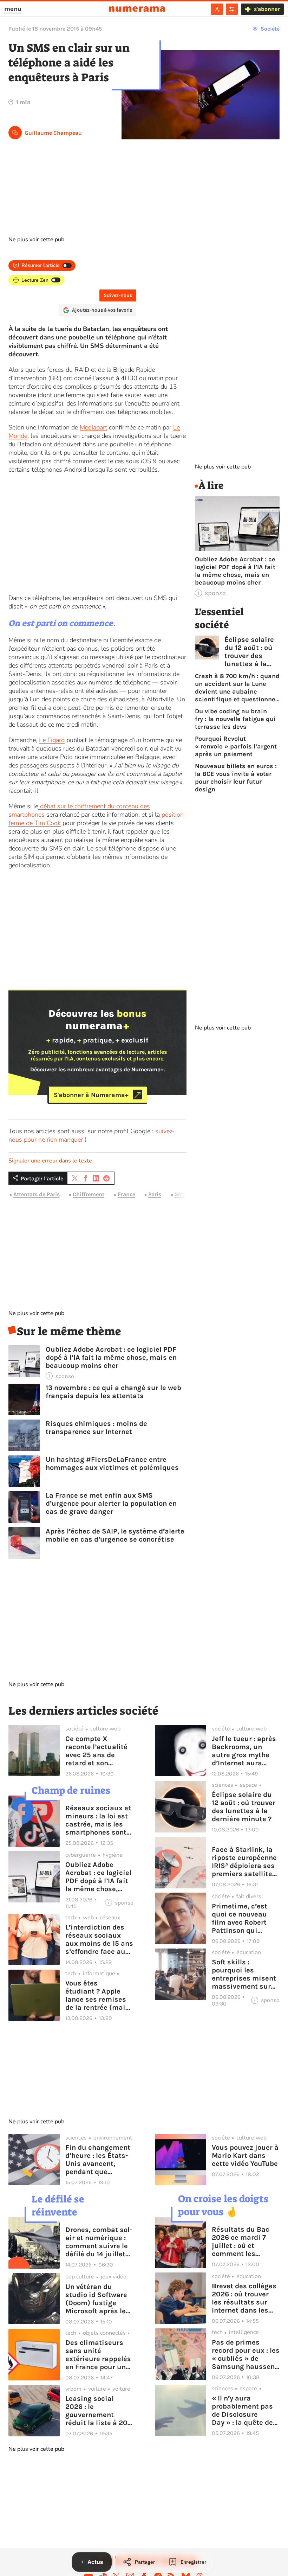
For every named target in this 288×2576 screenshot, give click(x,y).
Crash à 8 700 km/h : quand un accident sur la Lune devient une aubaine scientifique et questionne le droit (237, 688)
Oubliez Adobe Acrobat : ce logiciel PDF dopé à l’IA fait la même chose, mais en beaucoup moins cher (111, 1357)
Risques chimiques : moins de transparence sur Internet (96, 1428)
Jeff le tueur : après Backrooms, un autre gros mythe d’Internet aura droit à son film (244, 1751)
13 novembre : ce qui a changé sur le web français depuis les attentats (113, 1392)
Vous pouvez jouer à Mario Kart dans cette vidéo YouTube (245, 2156)
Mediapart (93, 427)
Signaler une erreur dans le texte (50, 1161)
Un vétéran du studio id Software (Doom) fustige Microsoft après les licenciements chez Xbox (98, 2299)
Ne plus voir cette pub (36, 240)
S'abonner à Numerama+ (91, 1095)
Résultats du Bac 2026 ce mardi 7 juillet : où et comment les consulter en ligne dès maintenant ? (242, 2242)
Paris (155, 1194)
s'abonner (267, 9)
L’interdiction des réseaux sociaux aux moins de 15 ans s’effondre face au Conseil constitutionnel (99, 1939)
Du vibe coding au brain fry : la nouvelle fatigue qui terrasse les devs (235, 719)
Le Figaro (52, 740)
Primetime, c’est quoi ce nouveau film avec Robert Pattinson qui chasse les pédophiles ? (240, 1918)
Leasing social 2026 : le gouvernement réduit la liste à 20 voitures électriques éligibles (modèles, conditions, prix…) (99, 2411)
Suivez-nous (118, 295)
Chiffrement (89, 1194)
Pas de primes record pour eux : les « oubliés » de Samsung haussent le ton (246, 2354)
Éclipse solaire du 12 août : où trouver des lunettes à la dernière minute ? (249, 652)
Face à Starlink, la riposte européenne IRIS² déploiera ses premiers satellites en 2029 (244, 1862)
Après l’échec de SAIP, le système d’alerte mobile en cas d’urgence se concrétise (115, 1535)
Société (270, 29)
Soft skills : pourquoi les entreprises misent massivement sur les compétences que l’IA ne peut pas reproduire (245, 1974)
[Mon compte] (217, 9)
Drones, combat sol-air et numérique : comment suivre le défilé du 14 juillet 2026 (99, 2242)
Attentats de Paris (37, 1194)
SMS (181, 1194)
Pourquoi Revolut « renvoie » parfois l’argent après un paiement (236, 746)
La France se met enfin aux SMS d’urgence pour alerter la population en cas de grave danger (111, 1503)
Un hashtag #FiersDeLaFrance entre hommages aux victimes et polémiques (112, 1464)
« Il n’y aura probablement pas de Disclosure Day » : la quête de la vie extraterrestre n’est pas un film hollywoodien (245, 2410)
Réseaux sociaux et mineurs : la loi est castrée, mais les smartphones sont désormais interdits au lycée (99, 1820)
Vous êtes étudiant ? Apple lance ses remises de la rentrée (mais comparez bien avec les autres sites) (99, 1995)
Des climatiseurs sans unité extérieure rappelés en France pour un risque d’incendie (98, 2355)
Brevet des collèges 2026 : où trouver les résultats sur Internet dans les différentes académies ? (244, 2298)
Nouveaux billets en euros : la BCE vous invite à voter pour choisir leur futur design (236, 778)
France (126, 1194)
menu (13, 9)
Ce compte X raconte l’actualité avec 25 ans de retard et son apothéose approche (99, 1751)
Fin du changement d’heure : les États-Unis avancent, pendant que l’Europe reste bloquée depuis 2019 (98, 2160)
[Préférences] (232, 9)
